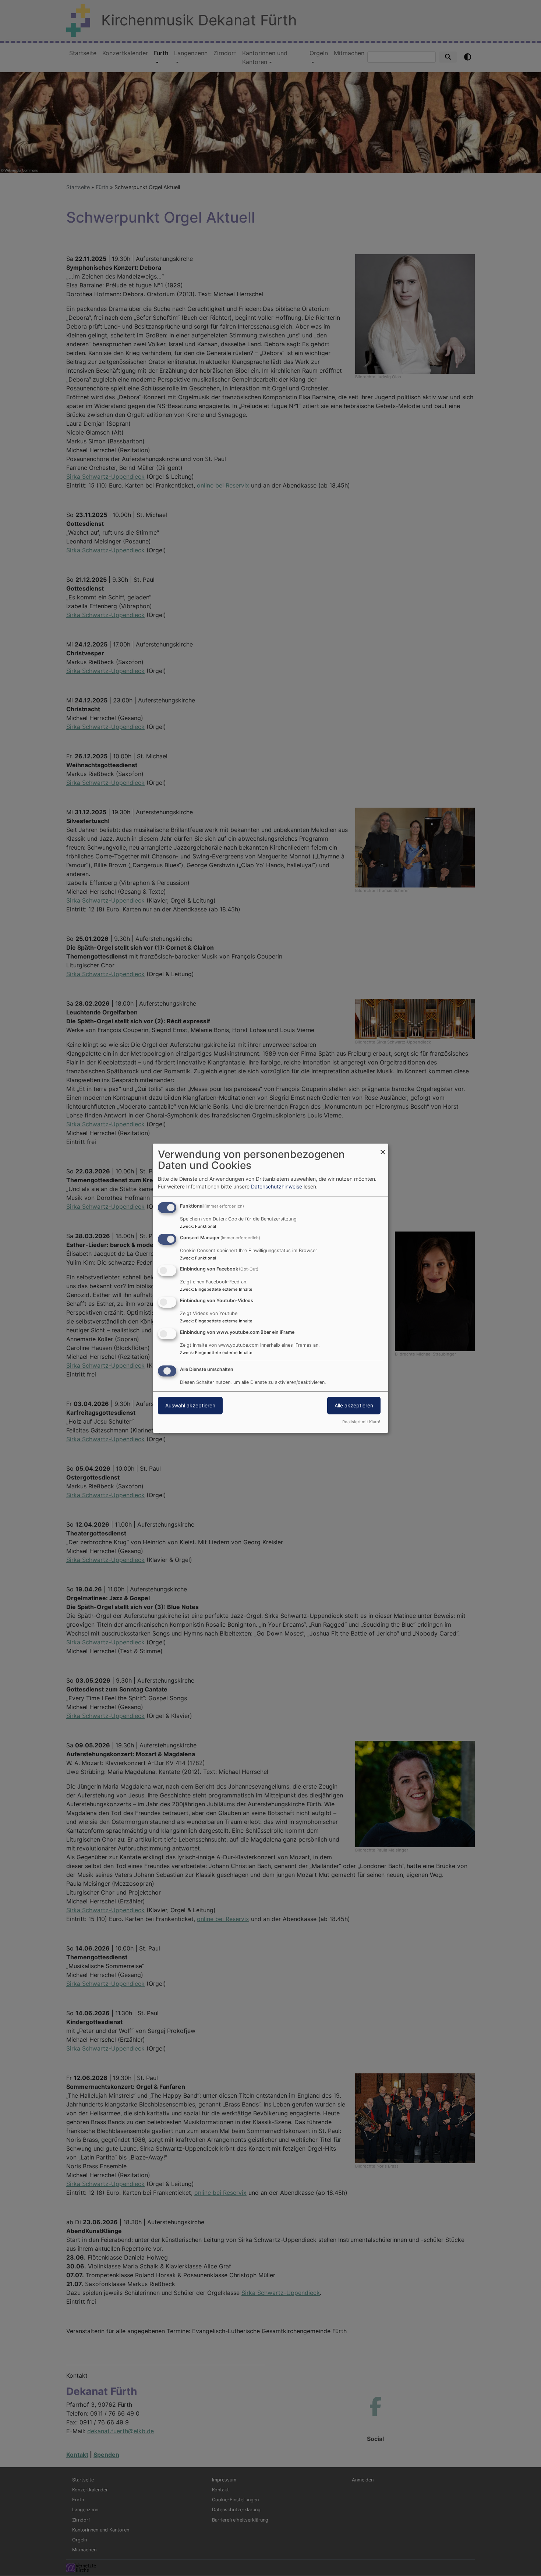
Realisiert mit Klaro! (361, 1422)
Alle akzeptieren (354, 1405)
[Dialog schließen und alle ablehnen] (383, 1148)
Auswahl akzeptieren (190, 1405)
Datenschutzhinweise (277, 1186)
